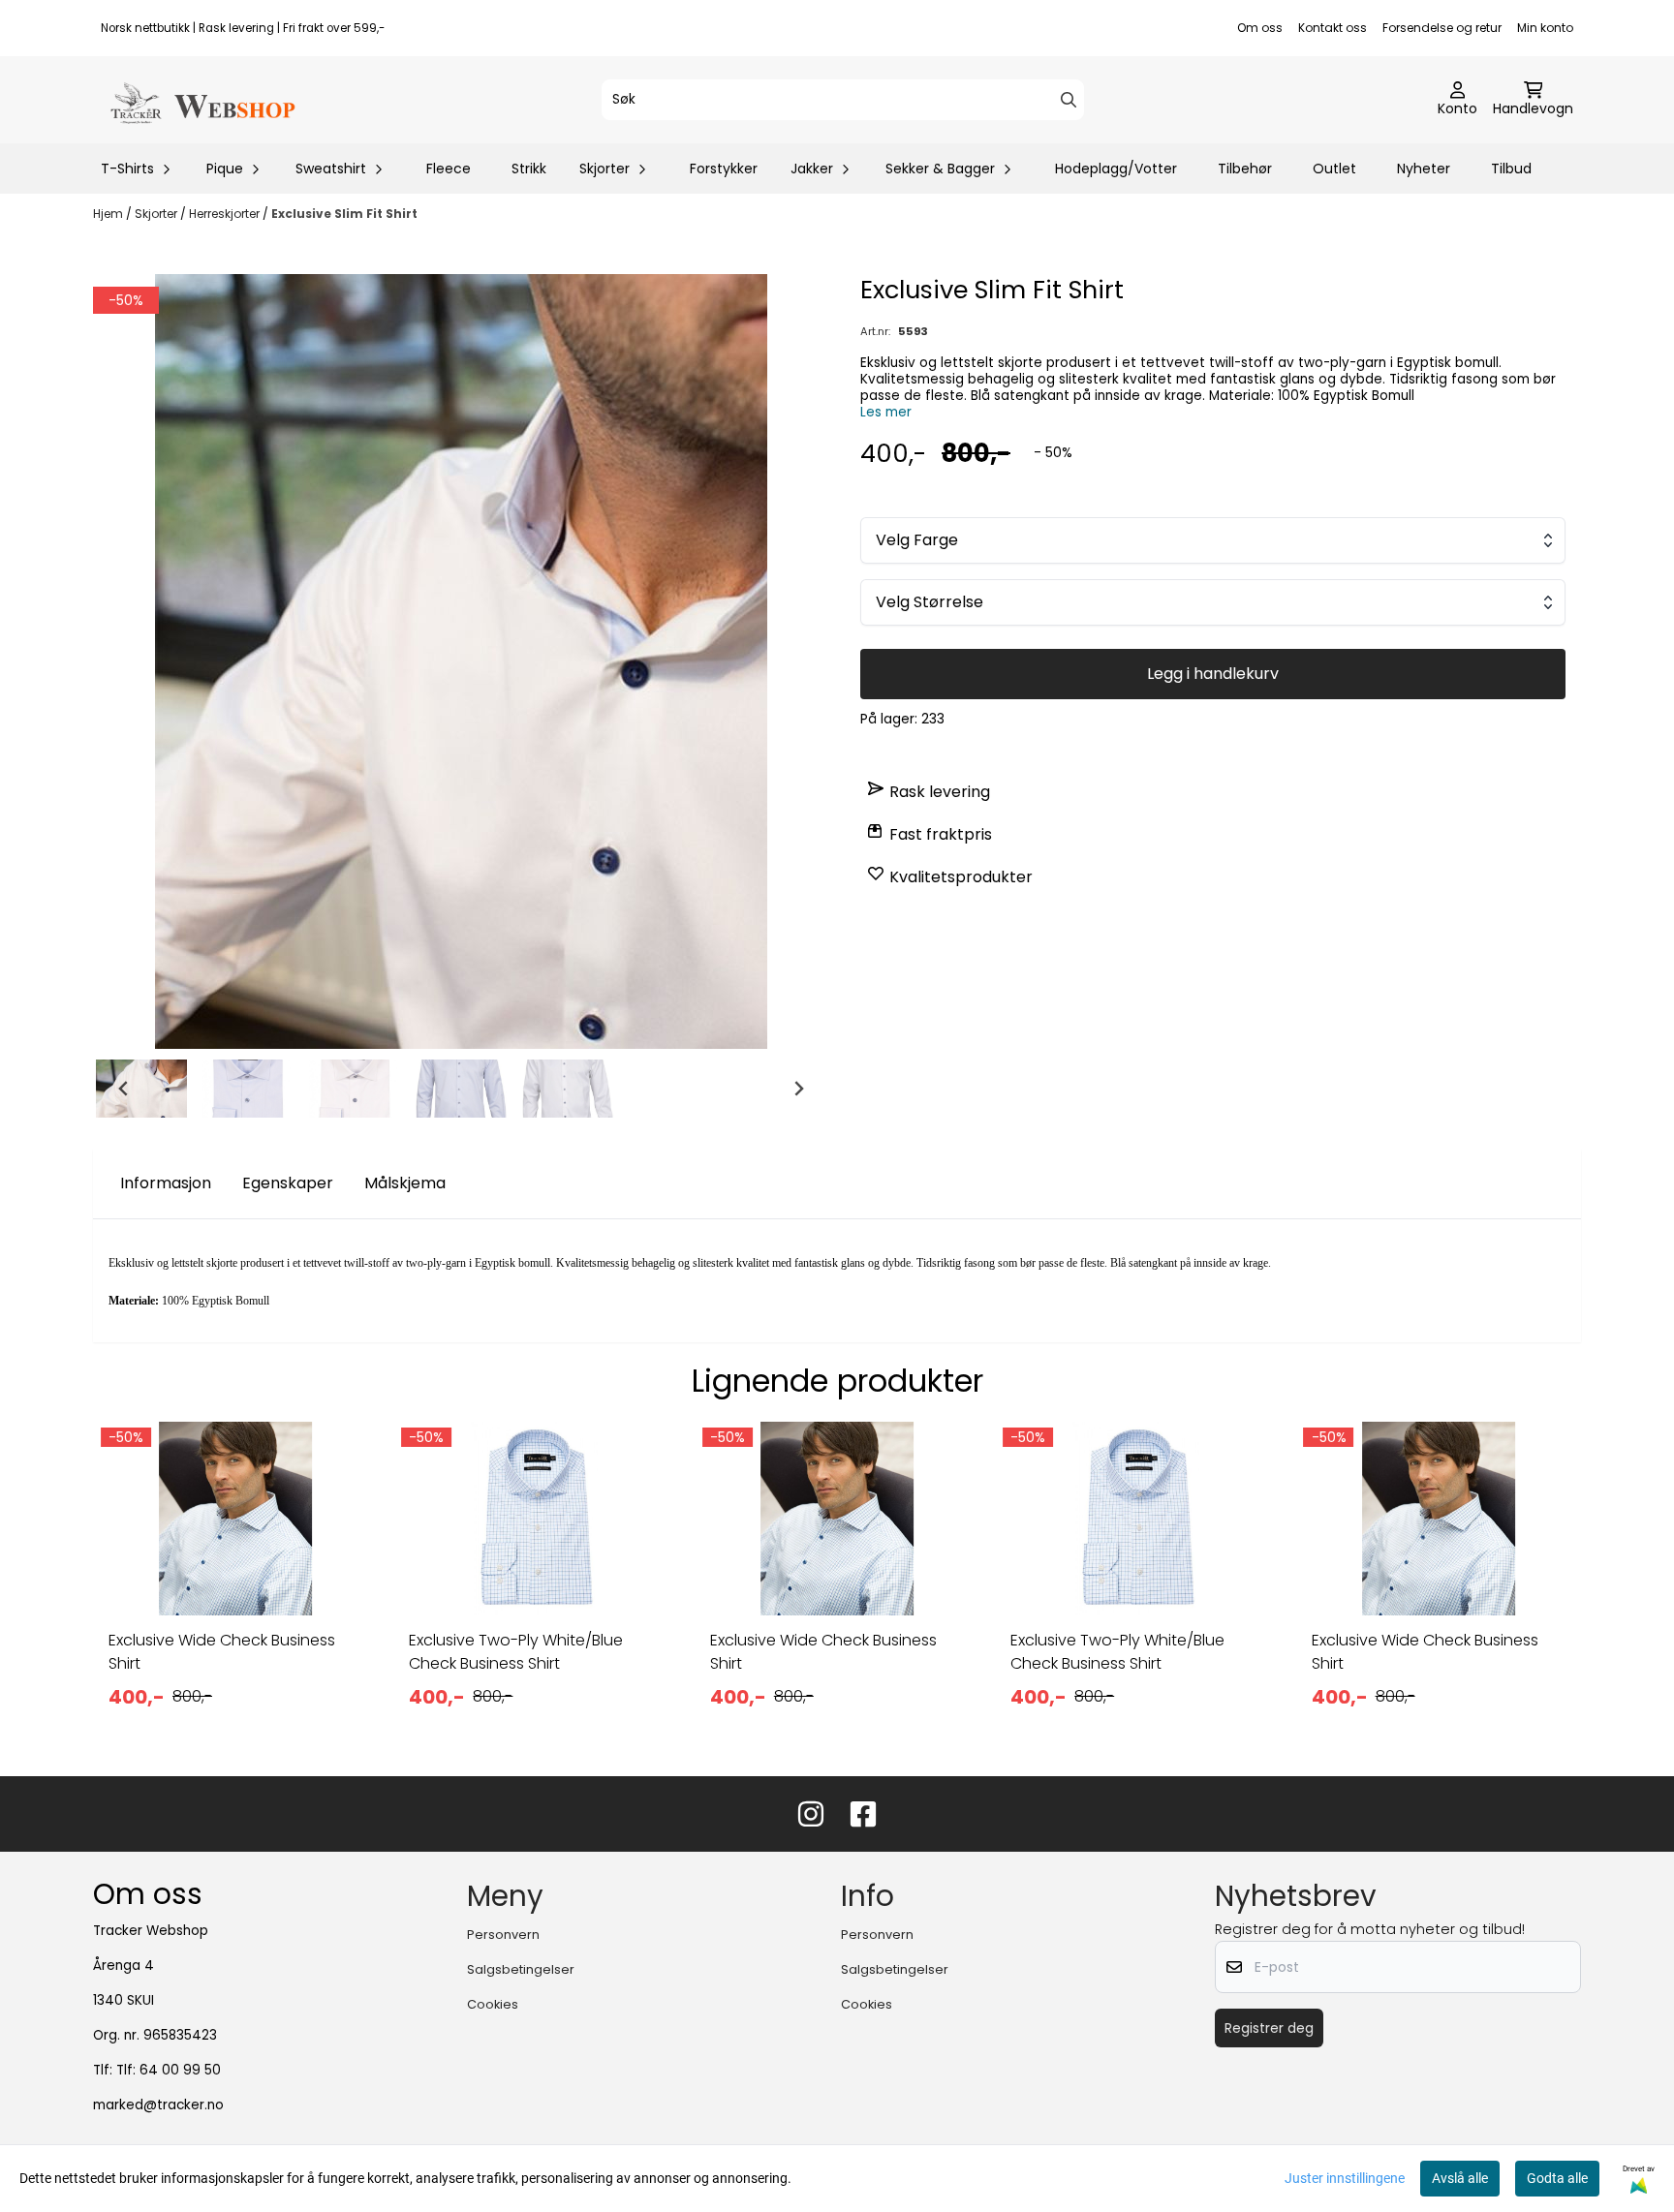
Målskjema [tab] (405, 1183)
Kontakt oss (1333, 28)
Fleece (449, 169)
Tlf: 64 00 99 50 (169, 2070)
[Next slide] (798, 1089)
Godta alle (1557, 2178)
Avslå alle (1460, 2178)
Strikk (529, 169)
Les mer (886, 412)
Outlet (1334, 169)
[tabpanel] (235, 1582)
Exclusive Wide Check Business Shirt (222, 1652)
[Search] (1069, 100)
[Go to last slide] (124, 1089)
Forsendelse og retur (1442, 28)
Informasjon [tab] (166, 1183)
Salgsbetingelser (521, 1969)
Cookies (493, 2004)
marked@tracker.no (158, 2105)
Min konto (1545, 28)
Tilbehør (1245, 169)
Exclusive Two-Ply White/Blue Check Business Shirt (516, 1652)
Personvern (503, 1935)
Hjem (109, 214)
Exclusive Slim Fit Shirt (344, 214)
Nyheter (1424, 169)
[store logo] (201, 100)
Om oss (1260, 28)
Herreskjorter (226, 214)
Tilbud (1511, 169)
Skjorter (157, 214)
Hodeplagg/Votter (1116, 169)
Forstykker (724, 169)
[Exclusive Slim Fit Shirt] (461, 661)
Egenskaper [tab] (288, 1183)
